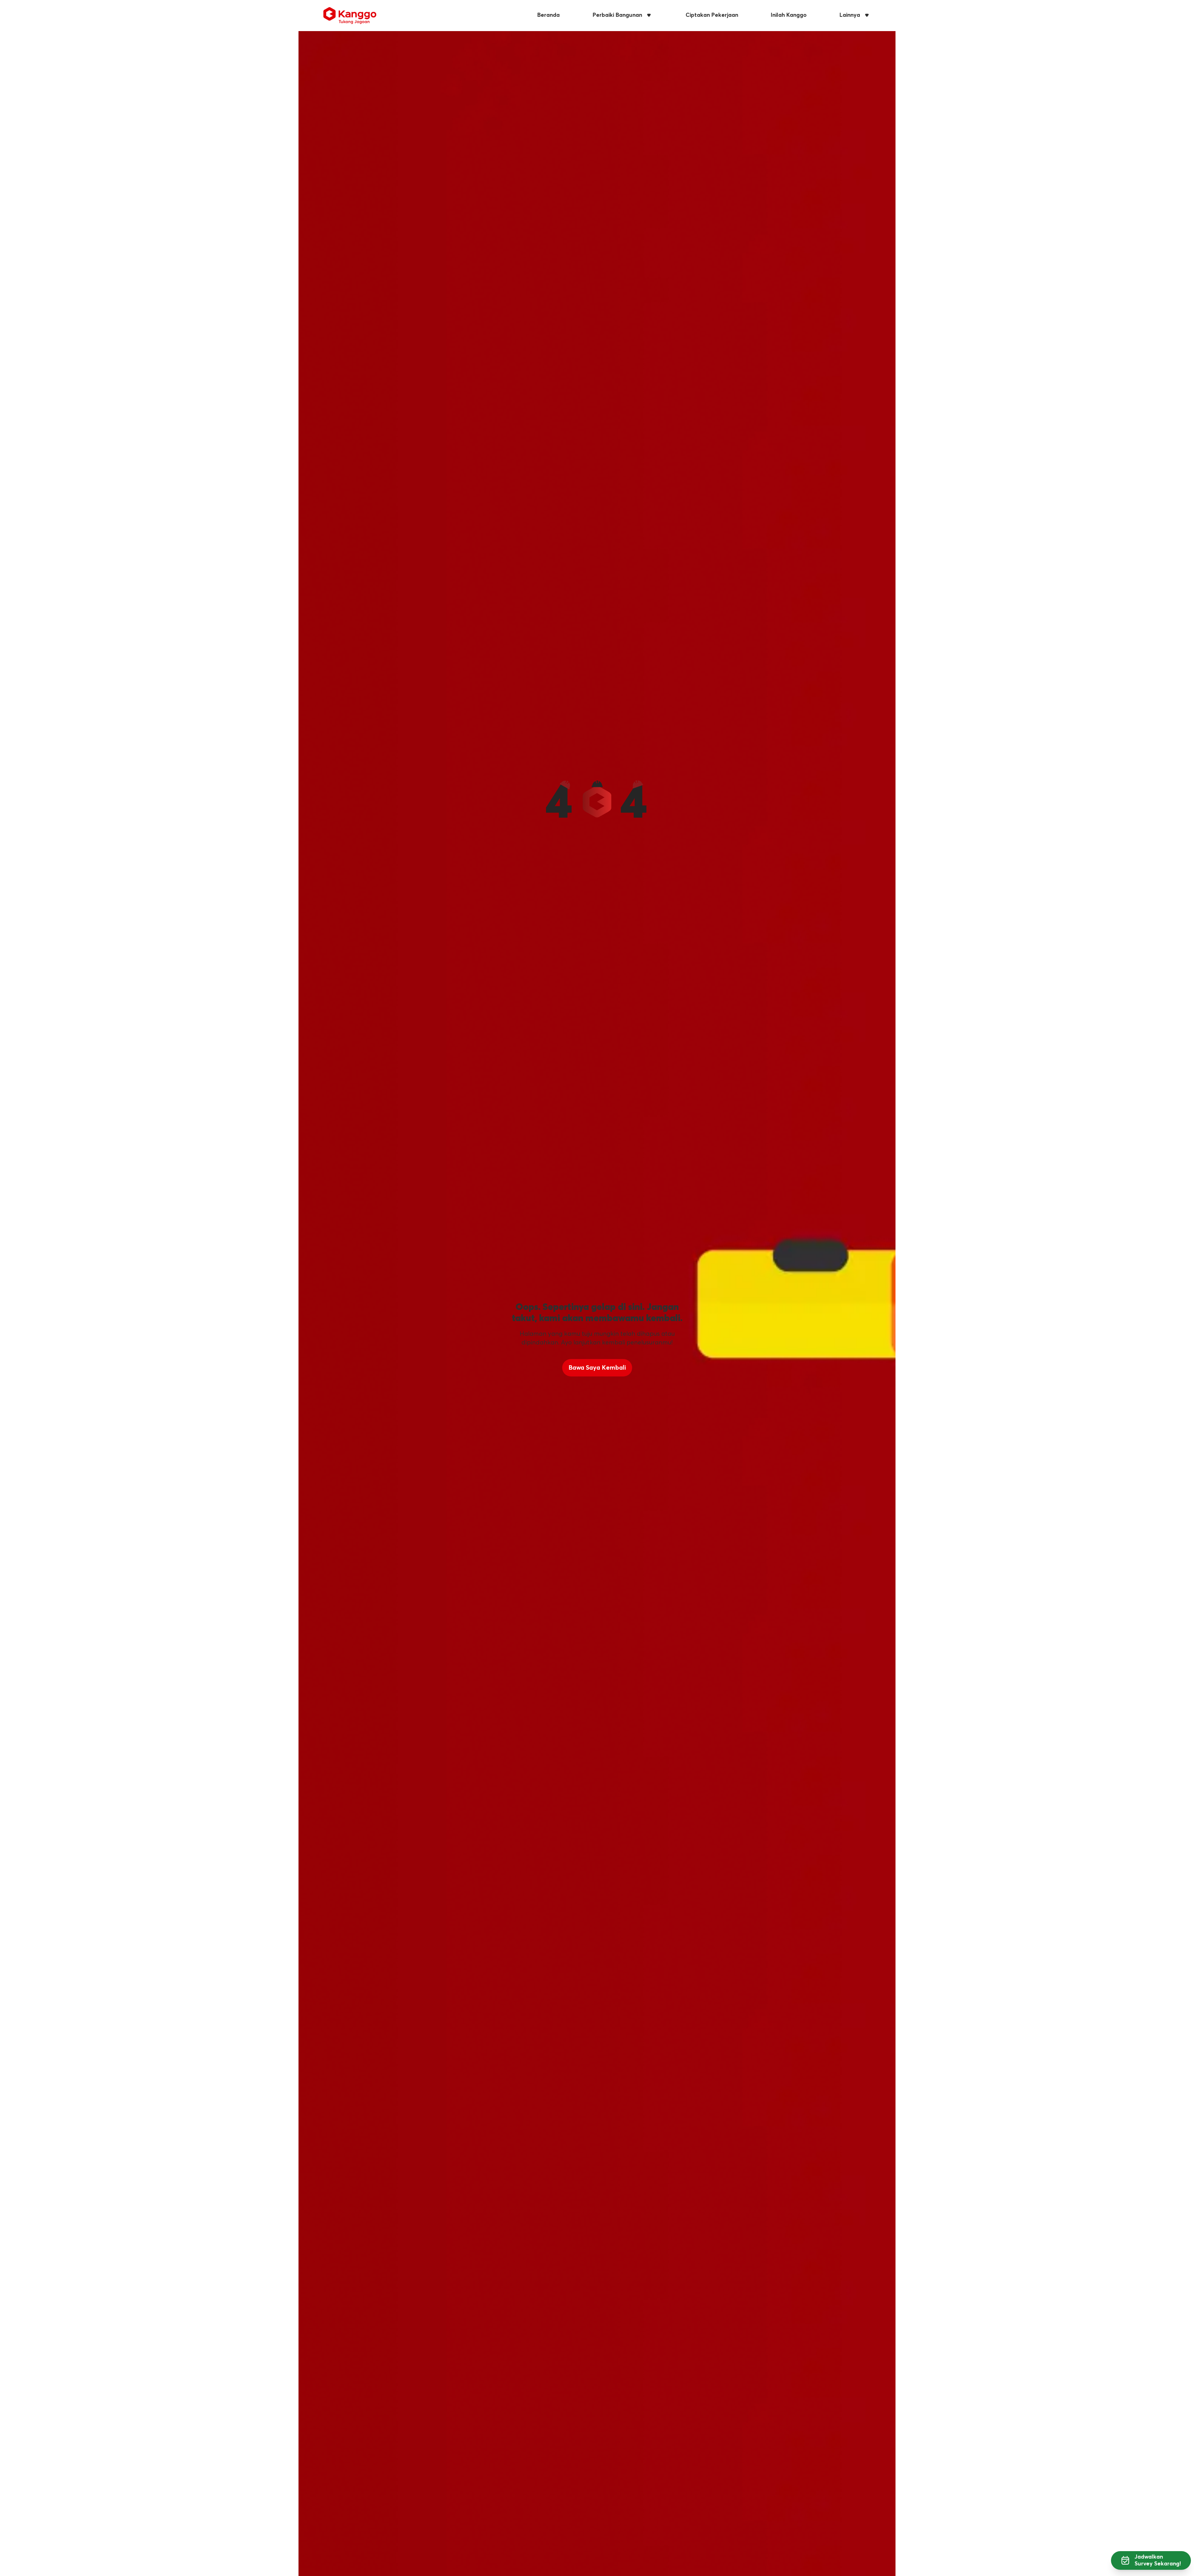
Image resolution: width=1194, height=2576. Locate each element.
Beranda (548, 15)
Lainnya (850, 15)
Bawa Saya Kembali (597, 1368)
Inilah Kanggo (789, 15)
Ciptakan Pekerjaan (712, 15)
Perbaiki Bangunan (617, 15)
